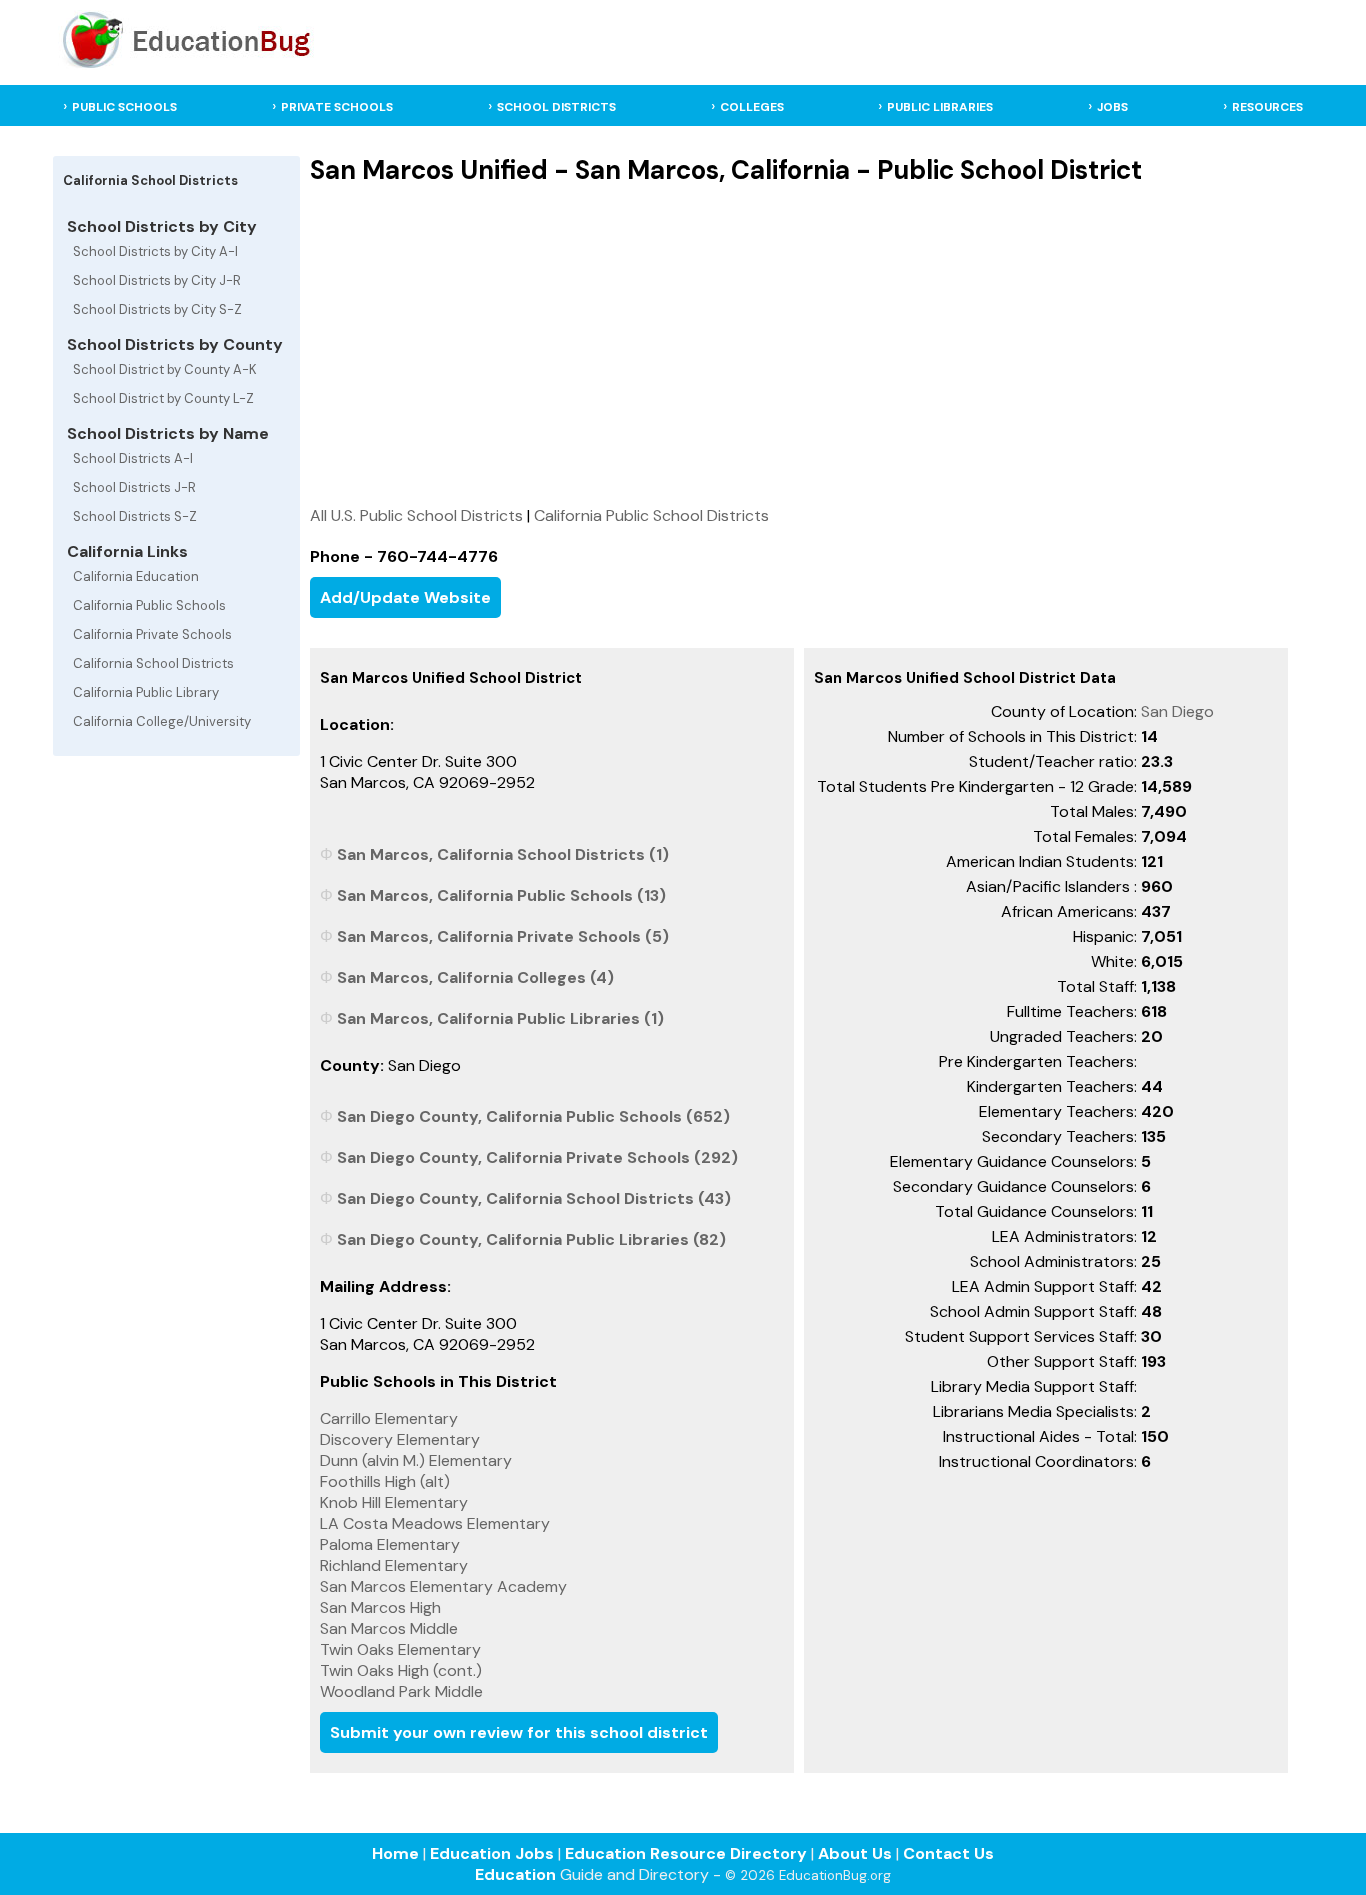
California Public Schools (149, 605)
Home (395, 1853)
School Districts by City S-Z (157, 309)
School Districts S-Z (135, 516)
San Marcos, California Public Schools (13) (501, 895)
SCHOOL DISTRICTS (556, 107)
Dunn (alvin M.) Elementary (416, 1460)
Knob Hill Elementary (394, 1502)
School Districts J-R (134, 487)
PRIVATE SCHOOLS (337, 107)
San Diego (1177, 711)
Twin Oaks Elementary (400, 1649)
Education (515, 1874)
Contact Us (948, 1853)
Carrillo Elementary (389, 1418)
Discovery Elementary (400, 1439)
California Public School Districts (651, 515)
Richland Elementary (394, 1565)
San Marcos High (380, 1607)
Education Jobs (492, 1853)
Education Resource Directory (686, 1853)
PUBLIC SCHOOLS (124, 107)
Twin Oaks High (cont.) (401, 1670)
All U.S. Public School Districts (416, 515)
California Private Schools (152, 634)
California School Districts (153, 663)
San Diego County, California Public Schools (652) (533, 1116)
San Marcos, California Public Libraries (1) (500, 1018)
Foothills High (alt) (385, 1481)
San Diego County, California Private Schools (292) (537, 1157)
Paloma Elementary (390, 1544)
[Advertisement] (798, 345)
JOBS (1112, 107)
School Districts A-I (133, 458)
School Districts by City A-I (155, 251)
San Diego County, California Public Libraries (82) (531, 1239)
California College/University (162, 721)
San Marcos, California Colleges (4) (475, 977)
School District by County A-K (165, 369)
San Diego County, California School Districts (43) (534, 1198)
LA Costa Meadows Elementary (435, 1523)
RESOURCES (1267, 107)
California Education (136, 576)
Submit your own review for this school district (519, 1732)
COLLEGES (752, 107)
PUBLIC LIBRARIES (940, 107)
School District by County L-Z (163, 398)
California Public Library (146, 692)
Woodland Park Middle (401, 1691)
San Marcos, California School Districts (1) (503, 854)
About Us (855, 1853)
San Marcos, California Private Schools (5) (503, 936)
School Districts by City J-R (157, 280)
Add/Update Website (405, 597)
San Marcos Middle (389, 1628)
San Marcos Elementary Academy (443, 1586)
